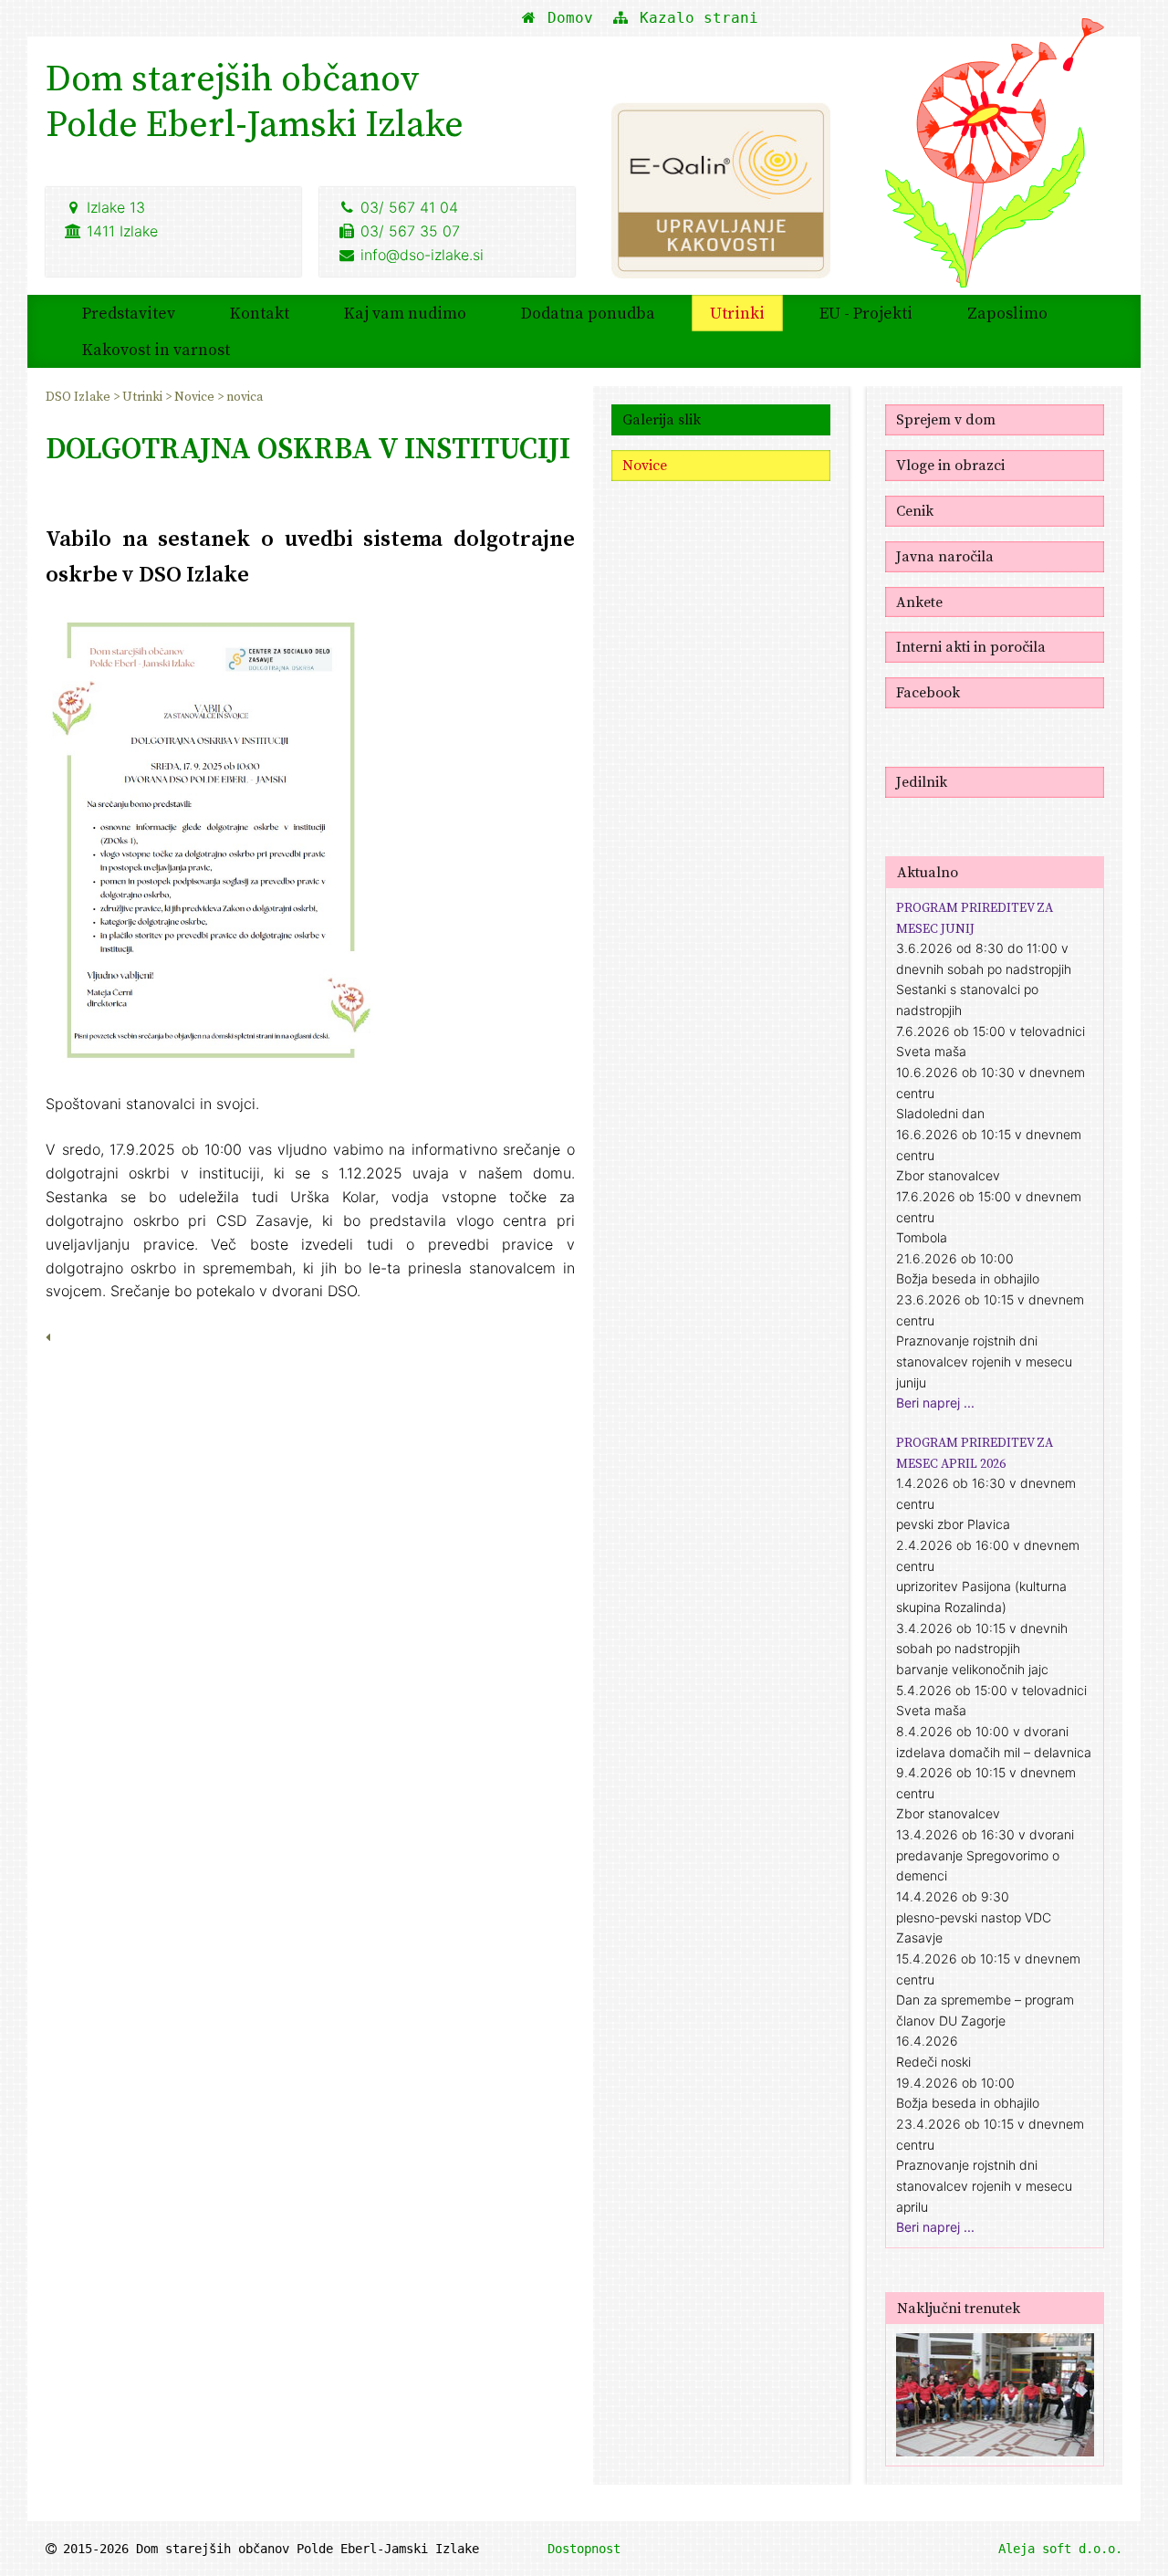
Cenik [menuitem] (915, 510)
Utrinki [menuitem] (737, 313)
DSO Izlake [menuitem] (79, 396)
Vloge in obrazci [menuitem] (950, 465)
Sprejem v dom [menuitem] (946, 419)
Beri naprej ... (935, 1403)
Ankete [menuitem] (919, 602)
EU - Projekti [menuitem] (866, 313)
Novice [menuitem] (196, 396)
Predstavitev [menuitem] (129, 313)
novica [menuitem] (245, 396)
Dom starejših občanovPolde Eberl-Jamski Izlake (255, 100)
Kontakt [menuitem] (260, 313)
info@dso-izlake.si (422, 255)
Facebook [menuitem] (928, 692)
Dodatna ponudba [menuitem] (588, 313)
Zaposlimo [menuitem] (1007, 313)
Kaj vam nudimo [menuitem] (405, 313)
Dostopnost (584, 2549)
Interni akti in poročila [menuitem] (971, 646)
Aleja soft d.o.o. (1060, 2549)
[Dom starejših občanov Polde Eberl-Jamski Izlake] (995, 166)
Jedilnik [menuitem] (922, 781)
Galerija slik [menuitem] (662, 419)
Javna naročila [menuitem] (945, 556)
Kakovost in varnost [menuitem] (156, 349)
